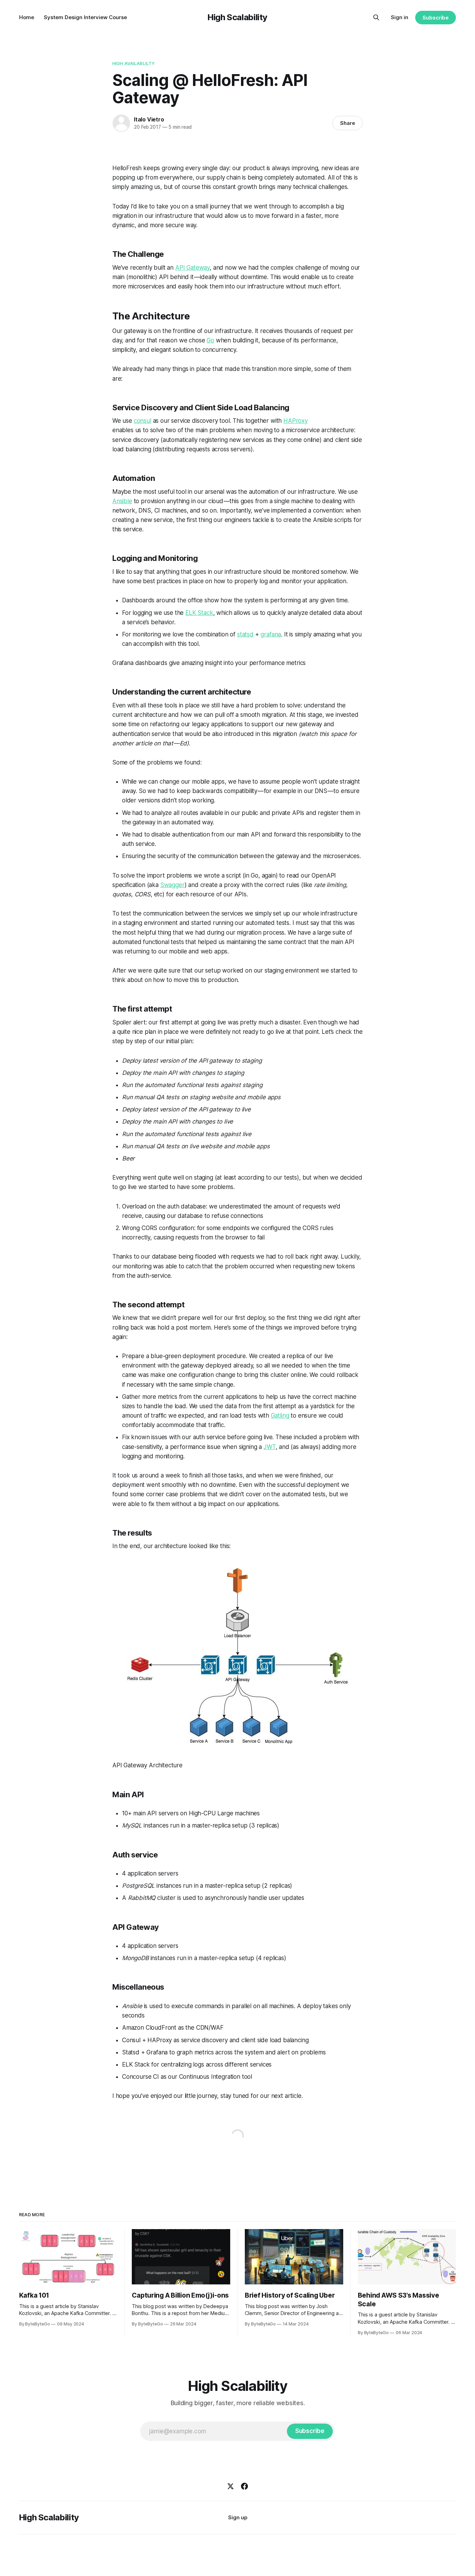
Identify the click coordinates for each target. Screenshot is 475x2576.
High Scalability (237, 17)
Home (27, 17)
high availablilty (134, 63)
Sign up (238, 2517)
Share (348, 123)
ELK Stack (199, 613)
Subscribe (436, 18)
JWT (270, 1447)
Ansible (122, 501)
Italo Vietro (149, 119)
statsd (245, 634)
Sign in (400, 17)
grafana (271, 634)
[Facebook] (244, 2486)
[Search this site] (376, 17)
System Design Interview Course (85, 17)
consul (143, 421)
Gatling (280, 1416)
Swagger (172, 885)
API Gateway (192, 268)
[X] (231, 2486)
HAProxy (296, 421)
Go (210, 340)
